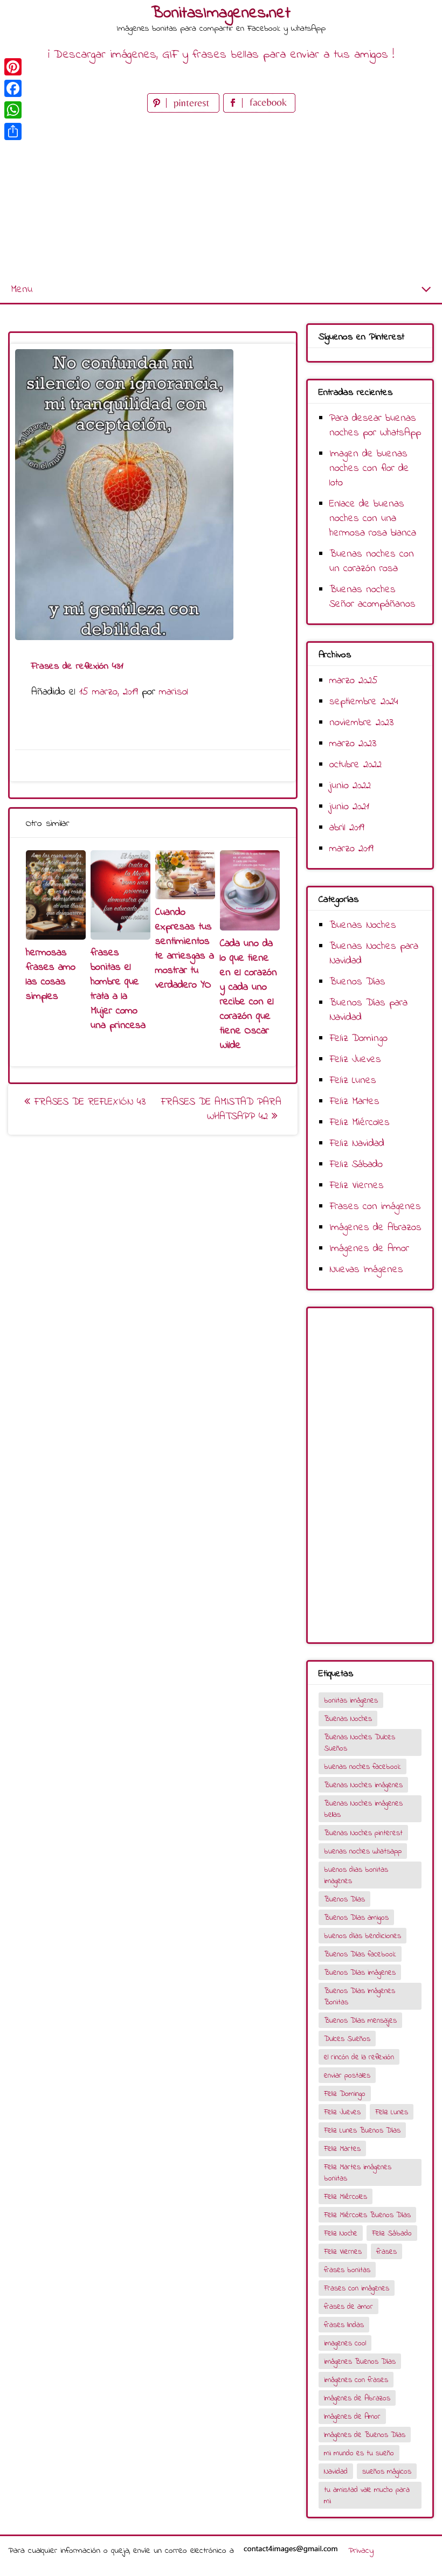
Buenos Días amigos (356, 1918)
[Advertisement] (221, 196)
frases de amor (348, 2307)
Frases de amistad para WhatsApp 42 (221, 1109)
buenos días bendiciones (362, 1936)
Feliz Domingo (358, 1039)
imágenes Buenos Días (360, 2362)
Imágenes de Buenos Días (365, 2435)
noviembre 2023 (361, 723)
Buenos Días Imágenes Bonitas (360, 1997)
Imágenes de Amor (369, 1249)
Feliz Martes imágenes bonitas (358, 2173)
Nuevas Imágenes (366, 1270)
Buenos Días (357, 982)
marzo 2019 (351, 849)
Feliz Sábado (356, 1165)
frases (386, 2252)
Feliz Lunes (353, 1081)
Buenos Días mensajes (360, 2021)
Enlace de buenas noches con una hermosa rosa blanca (373, 519)
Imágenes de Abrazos (375, 1228)
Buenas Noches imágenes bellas (363, 1809)
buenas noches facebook (362, 1767)
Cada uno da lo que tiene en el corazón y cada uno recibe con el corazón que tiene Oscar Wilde (248, 995)
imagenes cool (345, 2344)
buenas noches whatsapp (363, 1852)
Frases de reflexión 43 (88, 1102)
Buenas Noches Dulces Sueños (360, 1743)
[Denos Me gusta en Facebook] (259, 110)
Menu (22, 290)
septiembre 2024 (364, 702)
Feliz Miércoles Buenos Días (367, 2215)
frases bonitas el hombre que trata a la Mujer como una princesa (118, 989)
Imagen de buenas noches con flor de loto (369, 468)
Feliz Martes (354, 1102)
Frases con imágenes (375, 1207)
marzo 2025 (354, 681)
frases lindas (344, 2325)
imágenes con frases (356, 2380)
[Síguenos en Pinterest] (185, 110)
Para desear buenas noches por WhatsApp (375, 426)
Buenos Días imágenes (360, 1973)
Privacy (361, 2551)
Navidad (336, 2472)
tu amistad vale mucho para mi (367, 2496)
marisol (174, 692)
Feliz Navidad (357, 1144)
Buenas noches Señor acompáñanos (372, 597)
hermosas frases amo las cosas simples (51, 975)
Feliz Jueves (355, 1060)
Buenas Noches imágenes (363, 1785)
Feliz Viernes (357, 1186)
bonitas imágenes (351, 1701)
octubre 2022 (355, 765)
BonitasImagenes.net (221, 13)
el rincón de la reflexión (359, 2057)
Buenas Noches (363, 925)
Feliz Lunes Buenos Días (362, 2131)
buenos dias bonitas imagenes (356, 1876)
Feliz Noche (341, 2234)
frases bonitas (347, 2270)
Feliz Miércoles (360, 1123)
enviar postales (347, 2076)
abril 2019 (347, 828)
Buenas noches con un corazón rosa (372, 561)
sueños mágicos (387, 2472)
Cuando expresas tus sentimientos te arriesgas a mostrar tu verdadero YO (185, 949)
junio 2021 (349, 807)
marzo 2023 (353, 744)
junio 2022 (350, 786)
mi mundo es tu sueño (359, 2453)
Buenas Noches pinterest (363, 1833)
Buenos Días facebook (360, 1954)
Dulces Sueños (347, 2039)
